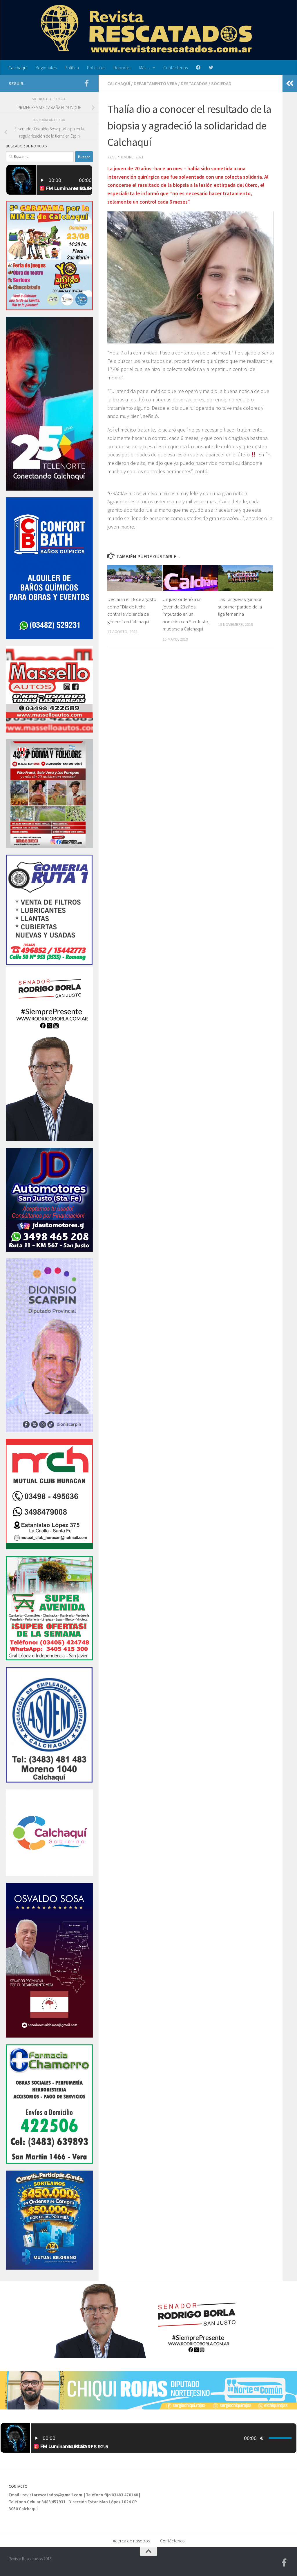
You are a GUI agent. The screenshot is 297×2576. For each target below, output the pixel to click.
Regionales (46, 67)
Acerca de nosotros (131, 2541)
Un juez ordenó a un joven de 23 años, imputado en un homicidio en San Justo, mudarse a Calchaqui (186, 614)
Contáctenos (175, 67)
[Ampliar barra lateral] (290, 83)
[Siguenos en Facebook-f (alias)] (86, 83)
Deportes (122, 67)
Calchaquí (18, 67)
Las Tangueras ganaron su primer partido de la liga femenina (240, 607)
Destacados (194, 83)
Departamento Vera (155, 83)
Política (72, 67)
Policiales (96, 67)
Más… (145, 67)
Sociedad (221, 83)
